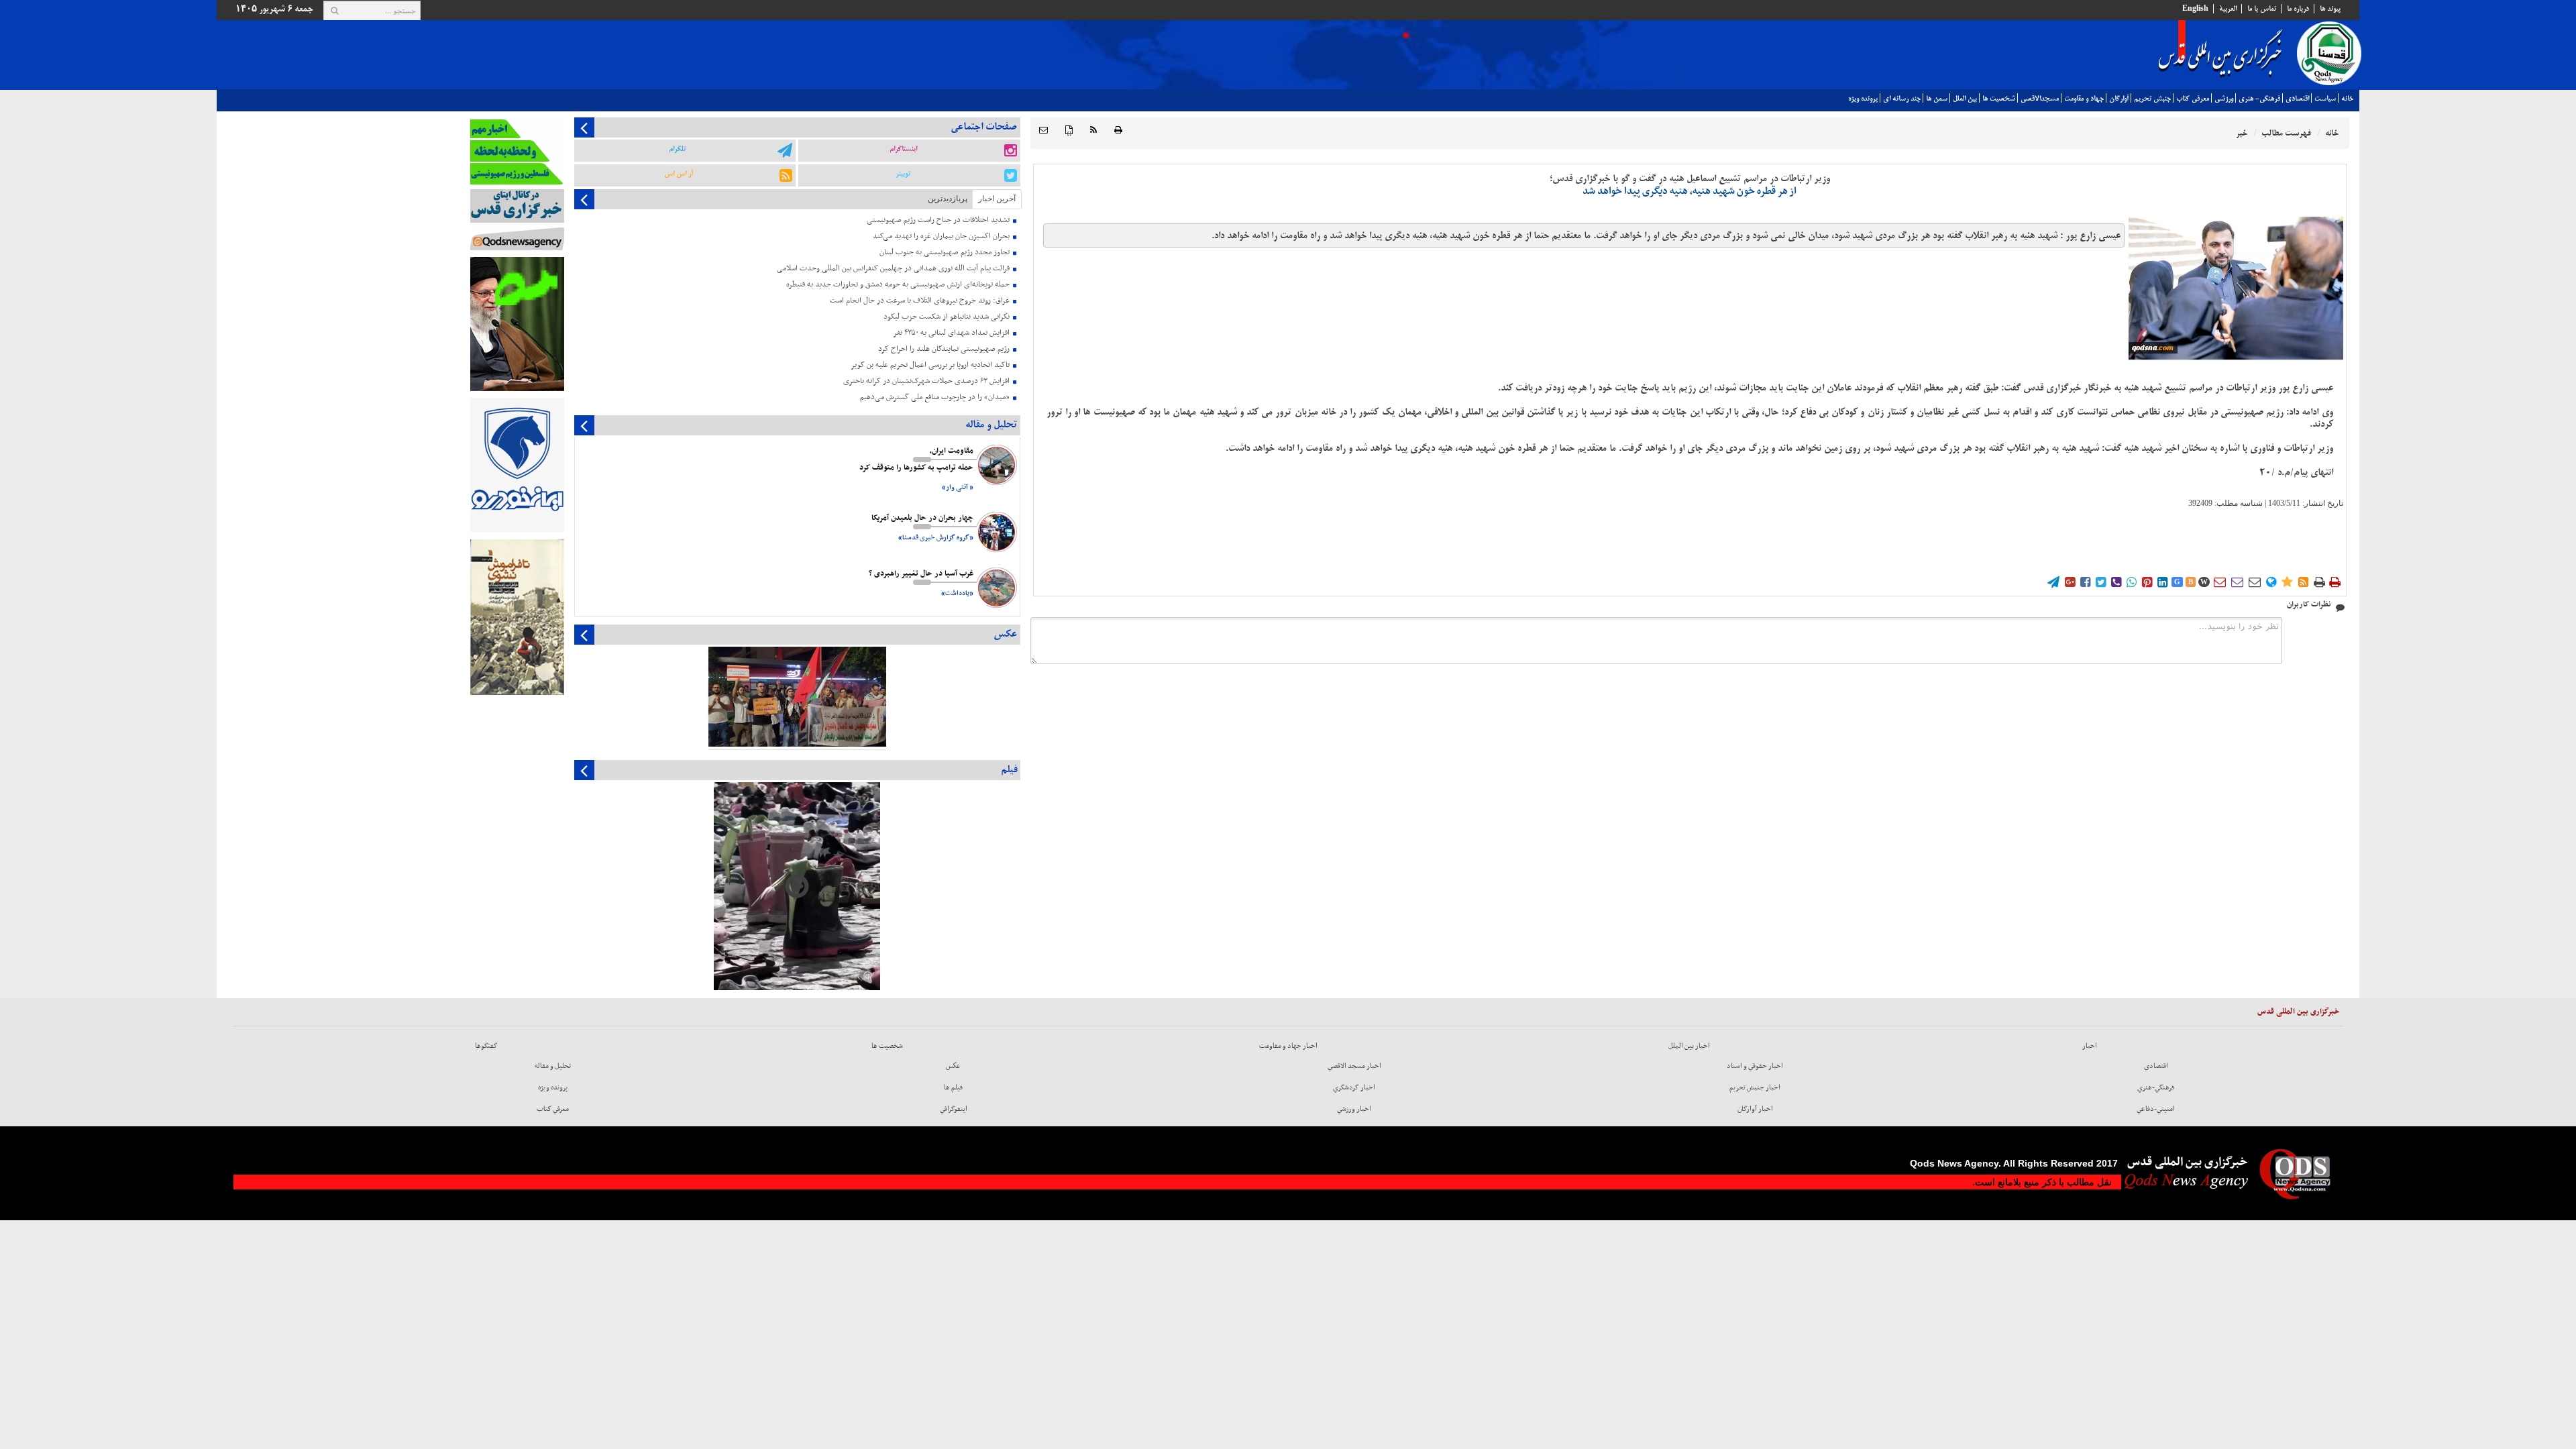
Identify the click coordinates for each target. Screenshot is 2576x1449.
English (2195, 9)
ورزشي (2224, 99)
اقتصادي (2297, 99)
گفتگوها (486, 1046)
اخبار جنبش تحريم (1755, 1087)
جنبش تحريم (2152, 99)
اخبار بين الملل (1689, 1046)
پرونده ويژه (1863, 99)
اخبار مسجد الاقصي (1354, 1066)
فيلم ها (953, 1087)
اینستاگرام (903, 149)
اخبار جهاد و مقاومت (1288, 1046)
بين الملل (1965, 99)
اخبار (2090, 1046)
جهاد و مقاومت (2084, 99)
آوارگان (2119, 99)
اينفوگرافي (954, 1109)
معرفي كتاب (2193, 99)
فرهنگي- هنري (2259, 99)
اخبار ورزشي (1354, 1109)
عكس (953, 1066)
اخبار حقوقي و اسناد (1755, 1066)
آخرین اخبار (997, 199)
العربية (2228, 9)
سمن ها (1937, 99)
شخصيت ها (1999, 99)
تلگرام (677, 149)
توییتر (903, 174)
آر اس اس (679, 174)
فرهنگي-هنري (2156, 1087)
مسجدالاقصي (2040, 99)
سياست (2325, 99)
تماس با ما (2262, 9)
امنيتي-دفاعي (2156, 1109)
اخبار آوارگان (1755, 1109)
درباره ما (2298, 9)
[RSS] (1093, 130)
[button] (1043, 130)
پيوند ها (2330, 9)
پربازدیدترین (948, 199)
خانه (2347, 99)
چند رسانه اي (1902, 99)
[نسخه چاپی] (1118, 130)
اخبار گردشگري (1354, 1087)
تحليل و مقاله (553, 1066)
